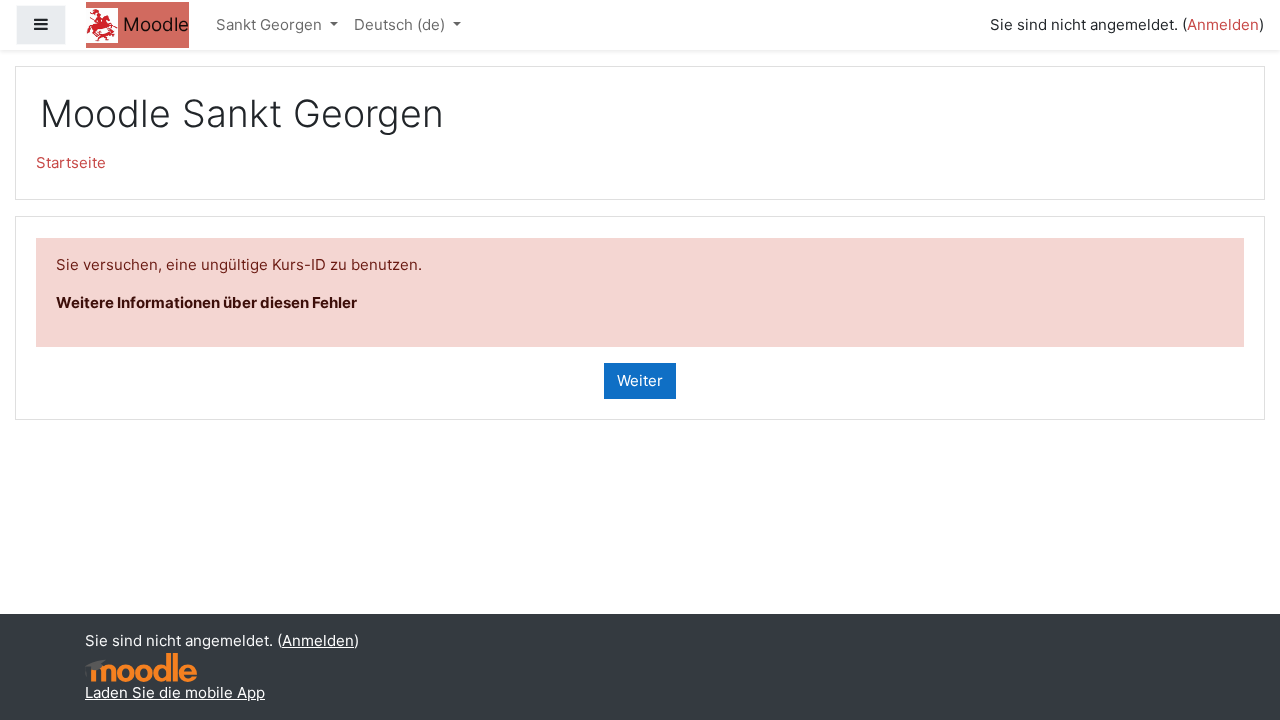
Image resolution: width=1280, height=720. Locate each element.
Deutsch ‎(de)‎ (401, 24)
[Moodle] (141, 667)
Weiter (640, 380)
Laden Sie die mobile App (175, 692)
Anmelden (1223, 24)
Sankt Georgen (271, 24)
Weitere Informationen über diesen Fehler (206, 302)
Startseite (71, 162)
